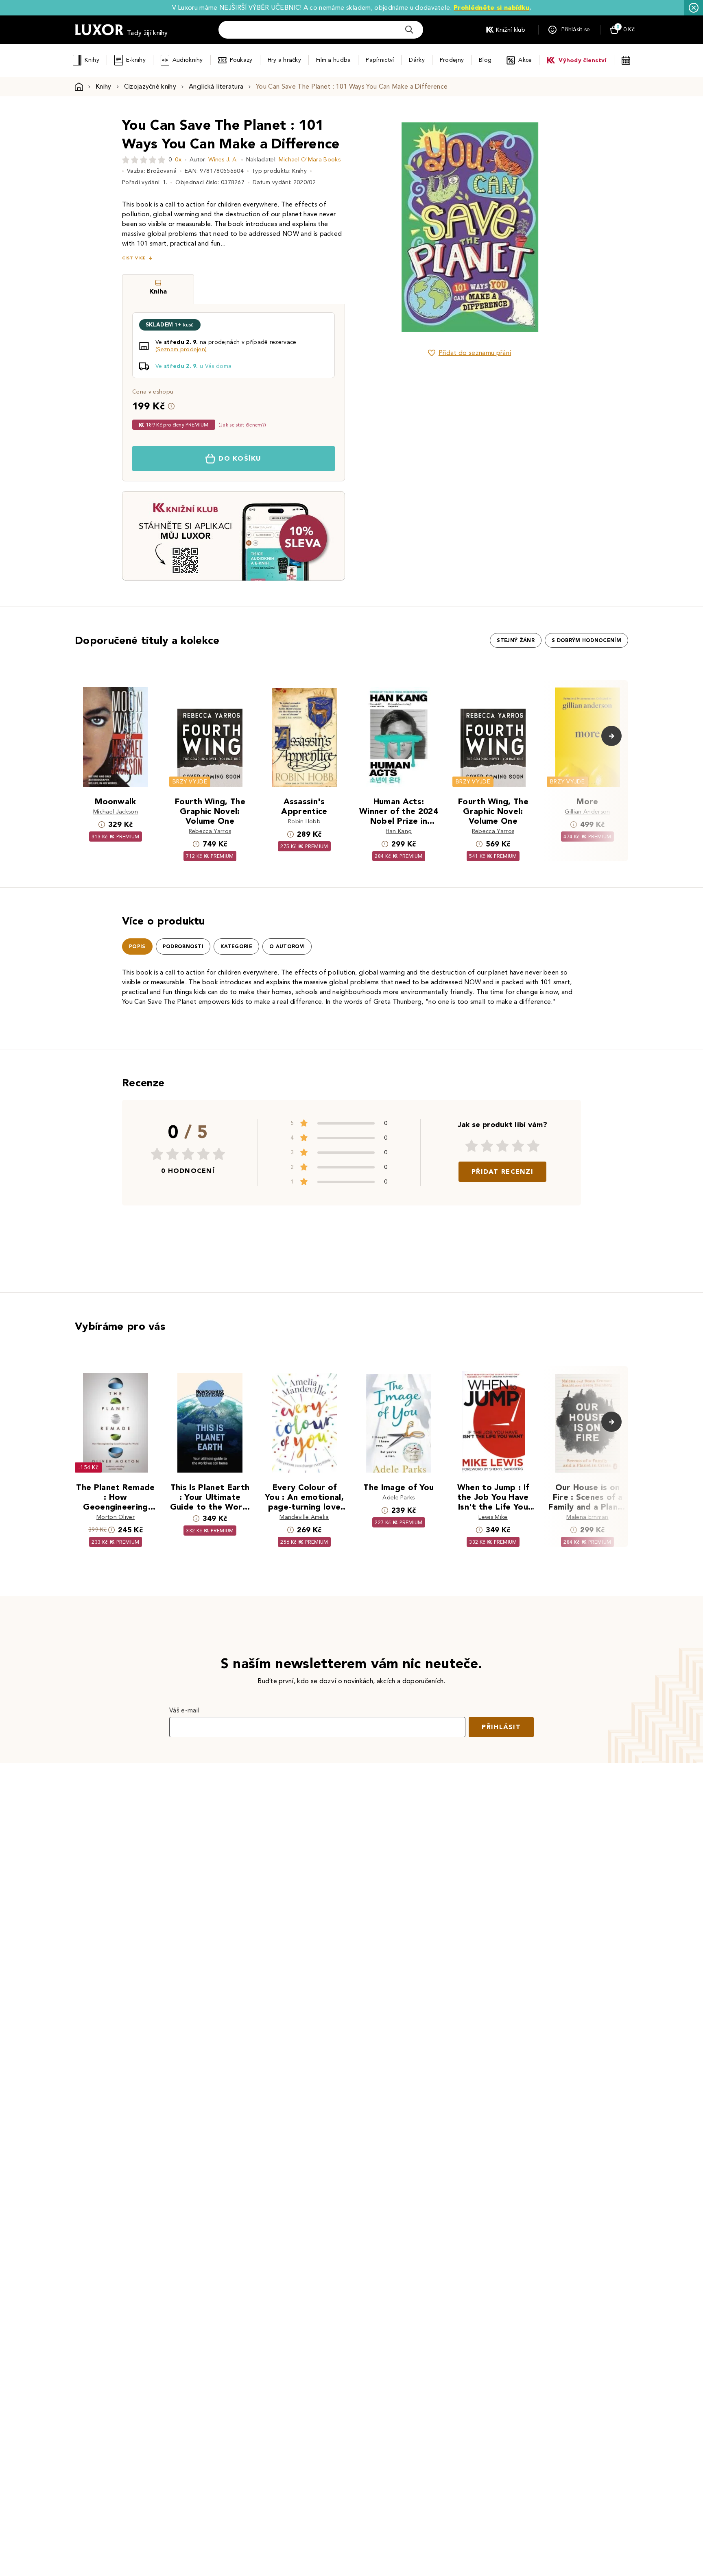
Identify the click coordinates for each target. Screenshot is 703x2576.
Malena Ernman (587, 1517)
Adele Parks (399, 1498)
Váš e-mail (184, 1710)
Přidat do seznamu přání (475, 353)
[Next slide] (561, 227)
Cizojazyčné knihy (150, 86)
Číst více (134, 258)
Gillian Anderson (587, 812)
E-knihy (136, 60)
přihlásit (501, 1727)
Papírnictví (380, 60)
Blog (485, 60)
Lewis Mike (493, 1517)
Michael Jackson (116, 812)
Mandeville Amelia (304, 1517)
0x (178, 160)
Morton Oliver (116, 1517)
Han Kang (399, 831)
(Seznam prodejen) (181, 349)
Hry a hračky (284, 60)
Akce (525, 60)
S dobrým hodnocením (586, 640)
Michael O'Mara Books (310, 160)
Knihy (92, 60)
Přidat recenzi (502, 1172)
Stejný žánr (516, 640)
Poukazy (241, 60)
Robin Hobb (304, 821)
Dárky (417, 60)
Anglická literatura (216, 86)
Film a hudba (333, 60)
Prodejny (452, 60)
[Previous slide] (378, 227)
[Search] (409, 30)
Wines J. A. (223, 160)
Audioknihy (188, 60)
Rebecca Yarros (210, 831)
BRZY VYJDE (190, 782)
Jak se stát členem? (242, 425)
